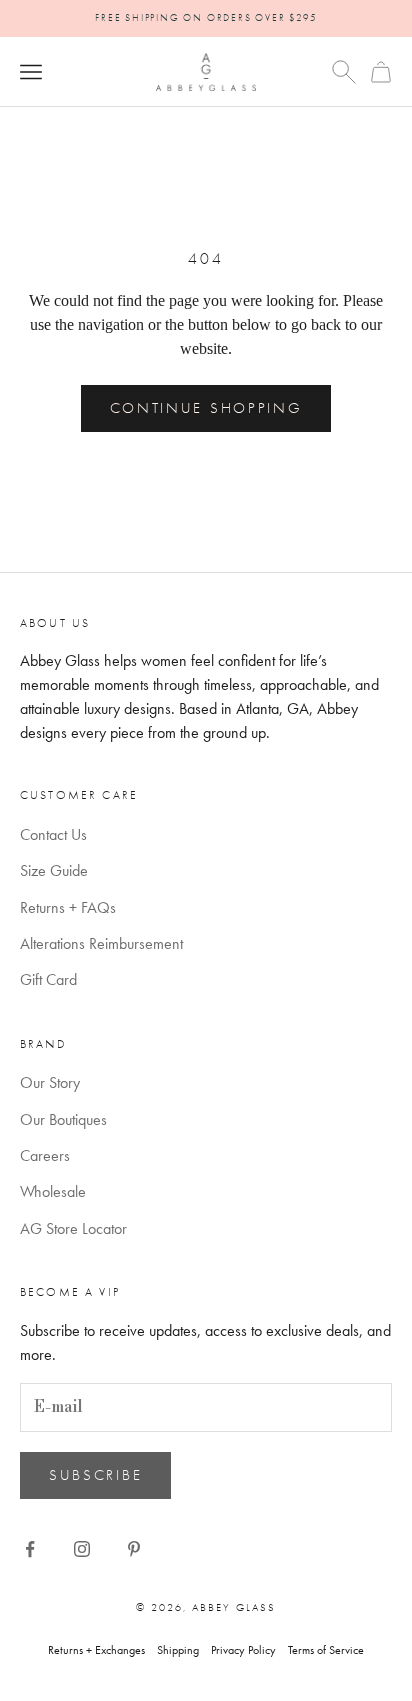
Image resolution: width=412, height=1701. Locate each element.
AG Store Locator (73, 1228)
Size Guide (54, 870)
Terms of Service (326, 1650)
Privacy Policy (243, 1650)
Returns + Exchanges (96, 1650)
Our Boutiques (63, 1119)
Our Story (50, 1082)
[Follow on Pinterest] (134, 1549)
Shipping (178, 1650)
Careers (45, 1155)
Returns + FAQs (68, 907)
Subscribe (95, 1475)
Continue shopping (206, 408)
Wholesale (53, 1191)
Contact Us (53, 834)
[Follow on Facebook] (30, 1549)
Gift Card (48, 979)
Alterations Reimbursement (101, 943)
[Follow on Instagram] (82, 1549)
